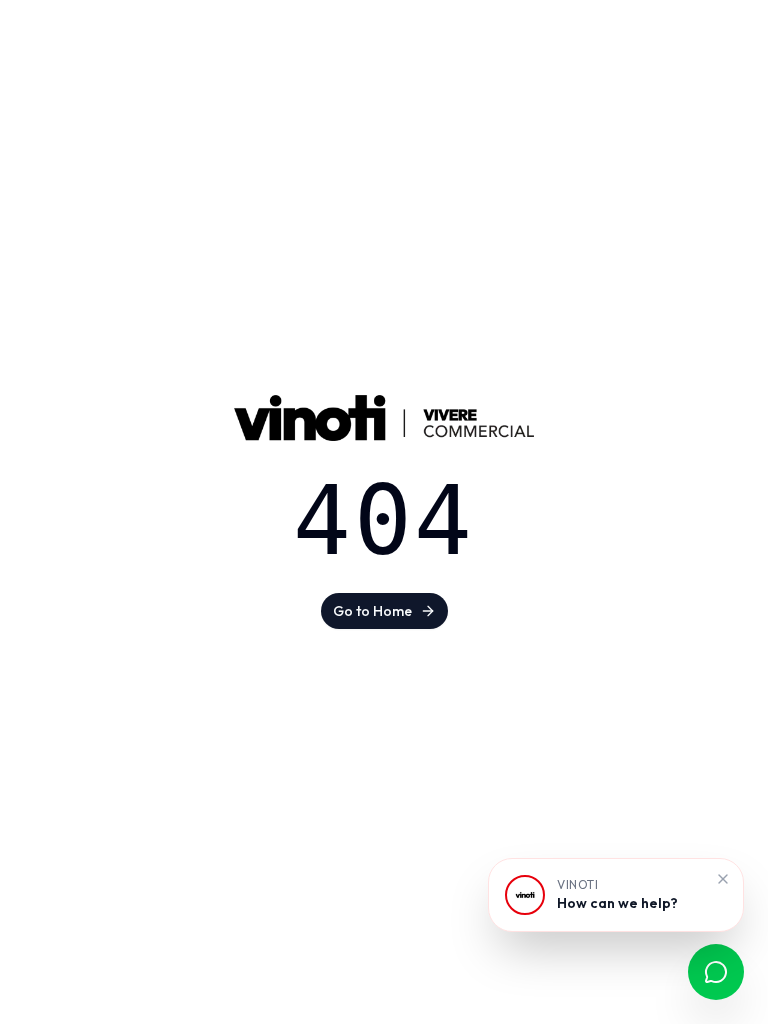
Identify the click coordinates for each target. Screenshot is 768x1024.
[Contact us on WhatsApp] (716, 972)
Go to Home (372, 611)
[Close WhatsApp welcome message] (723, 879)
